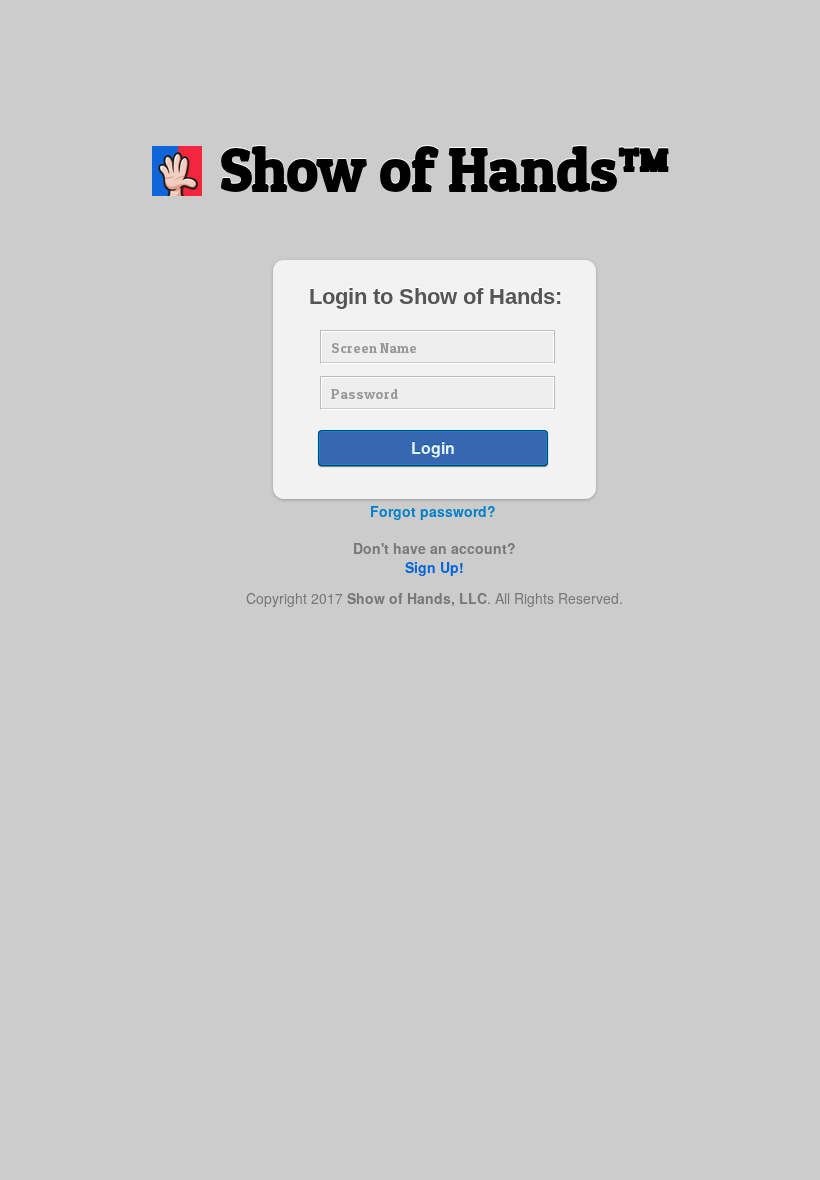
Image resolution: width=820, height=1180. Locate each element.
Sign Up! (434, 567)
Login (433, 447)
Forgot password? (433, 511)
